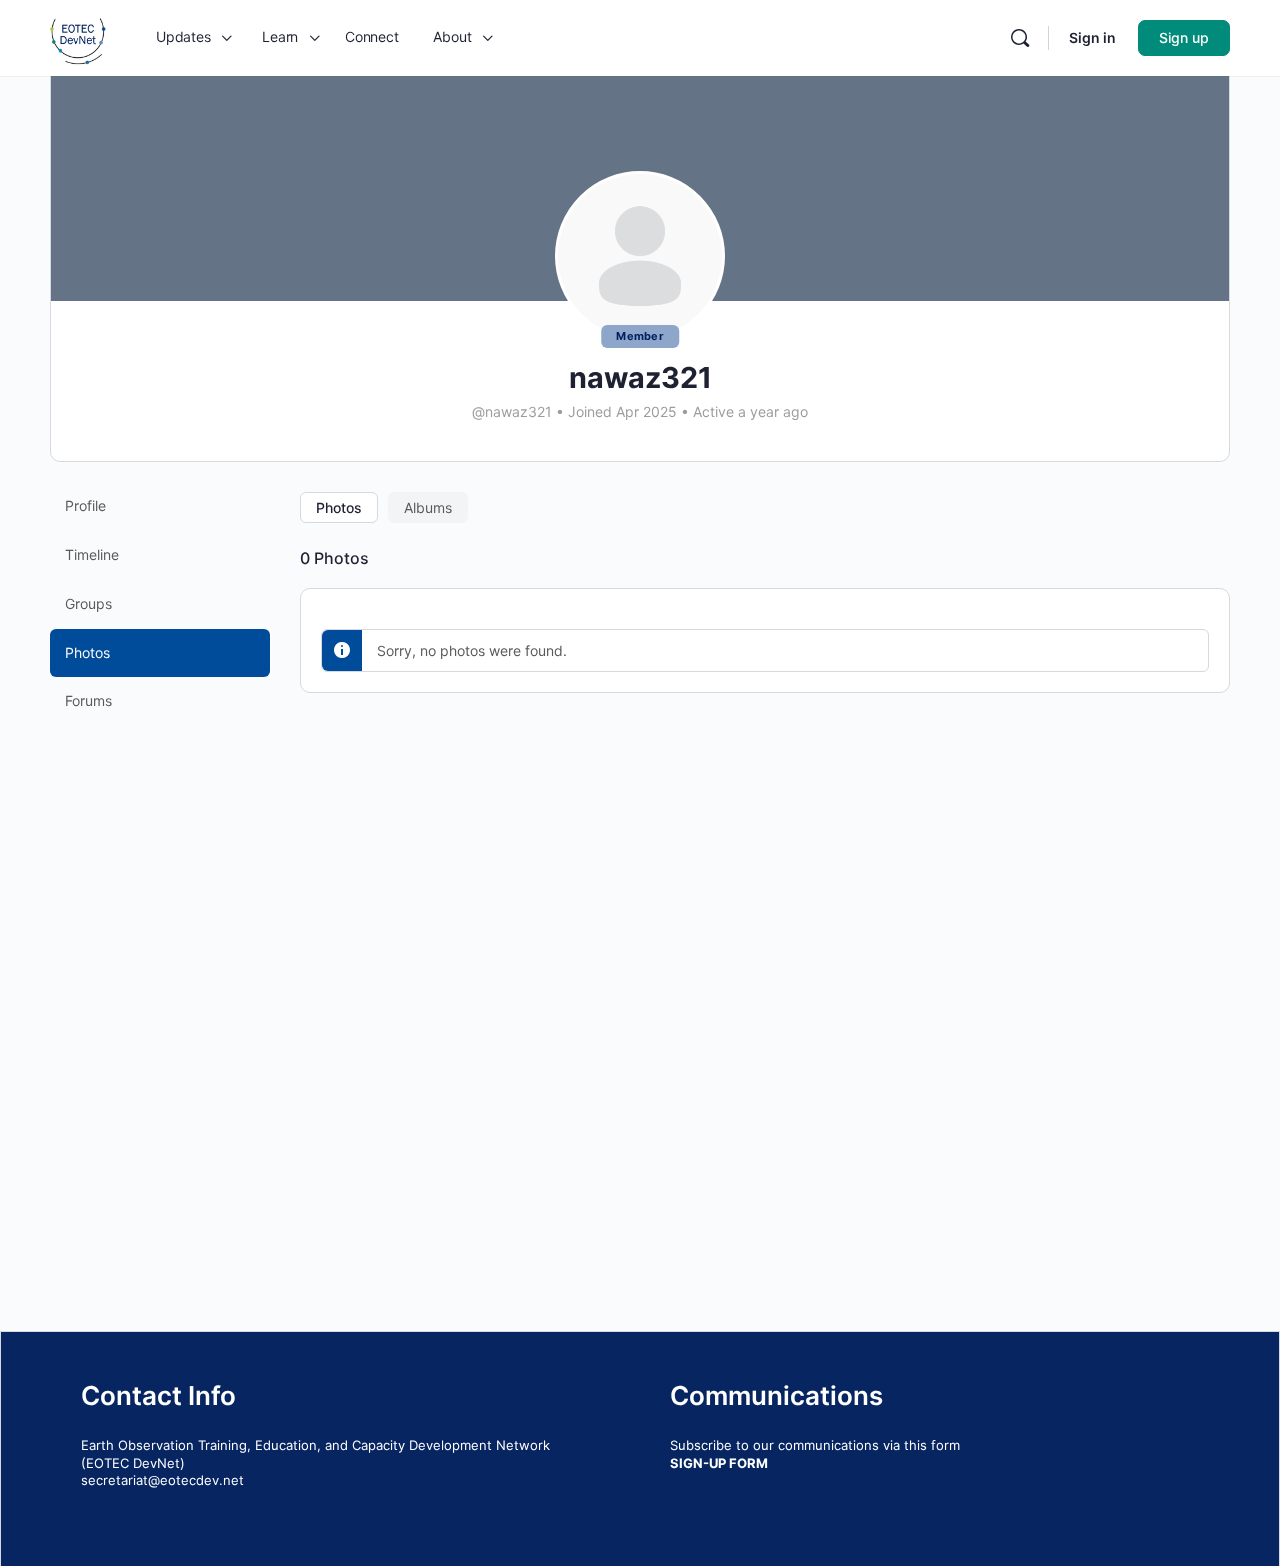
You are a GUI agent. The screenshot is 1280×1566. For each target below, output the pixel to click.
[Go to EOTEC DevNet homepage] (78, 36)
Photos (339, 507)
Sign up (1184, 37)
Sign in (1092, 37)
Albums (428, 507)
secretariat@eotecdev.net (162, 1480)
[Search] (1020, 38)
